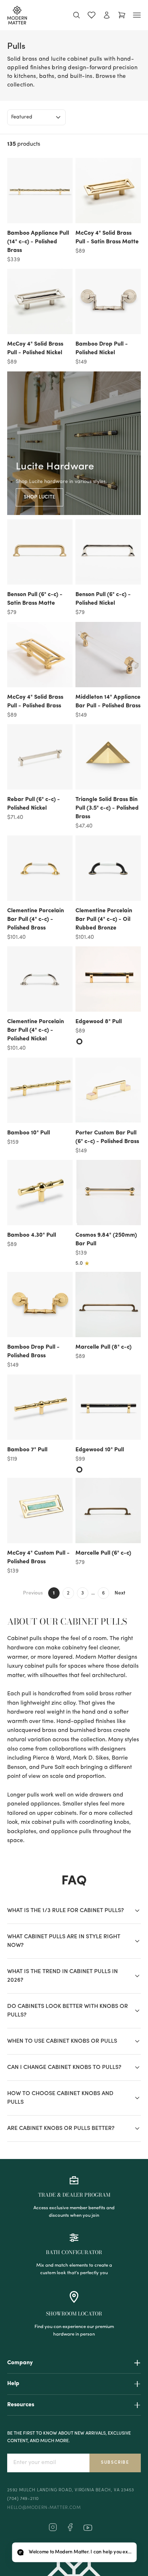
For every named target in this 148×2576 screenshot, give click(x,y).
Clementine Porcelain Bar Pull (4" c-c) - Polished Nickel (36, 1030)
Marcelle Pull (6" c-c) (103, 1553)
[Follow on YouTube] (88, 2528)
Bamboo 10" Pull (29, 1133)
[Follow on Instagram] (53, 2530)
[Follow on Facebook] (70, 2530)
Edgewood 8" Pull (99, 1022)
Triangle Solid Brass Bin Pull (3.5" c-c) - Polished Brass (107, 808)
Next (120, 1593)
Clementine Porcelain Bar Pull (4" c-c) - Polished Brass (36, 919)
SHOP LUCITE (40, 497)
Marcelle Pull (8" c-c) (103, 1347)
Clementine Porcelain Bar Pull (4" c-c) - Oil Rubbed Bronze (104, 919)
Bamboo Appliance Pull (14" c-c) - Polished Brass (38, 242)
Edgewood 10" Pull (100, 1450)
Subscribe (115, 2463)
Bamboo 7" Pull (27, 1450)
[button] (74, 2552)
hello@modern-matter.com (44, 2508)
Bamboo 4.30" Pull (32, 1235)
